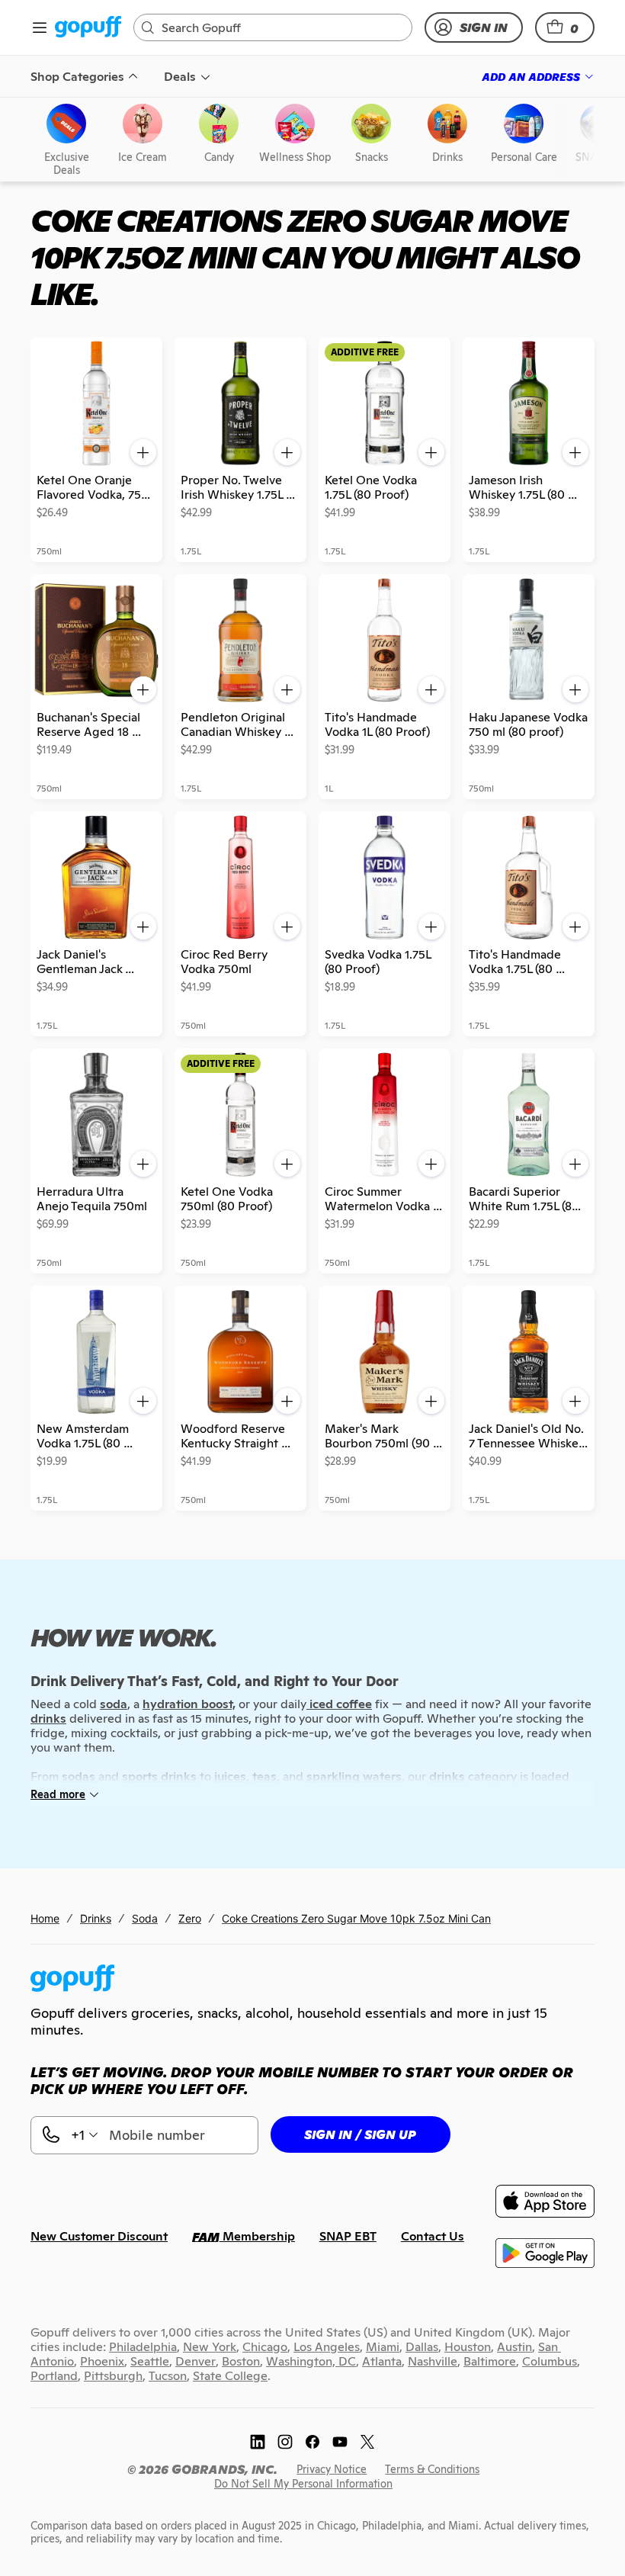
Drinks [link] (96, 1918)
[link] (88, 28)
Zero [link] (190, 1918)
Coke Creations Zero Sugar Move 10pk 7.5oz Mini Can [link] (356, 1918)
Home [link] (45, 1918)
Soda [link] (145, 1918)
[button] (565, 27)
